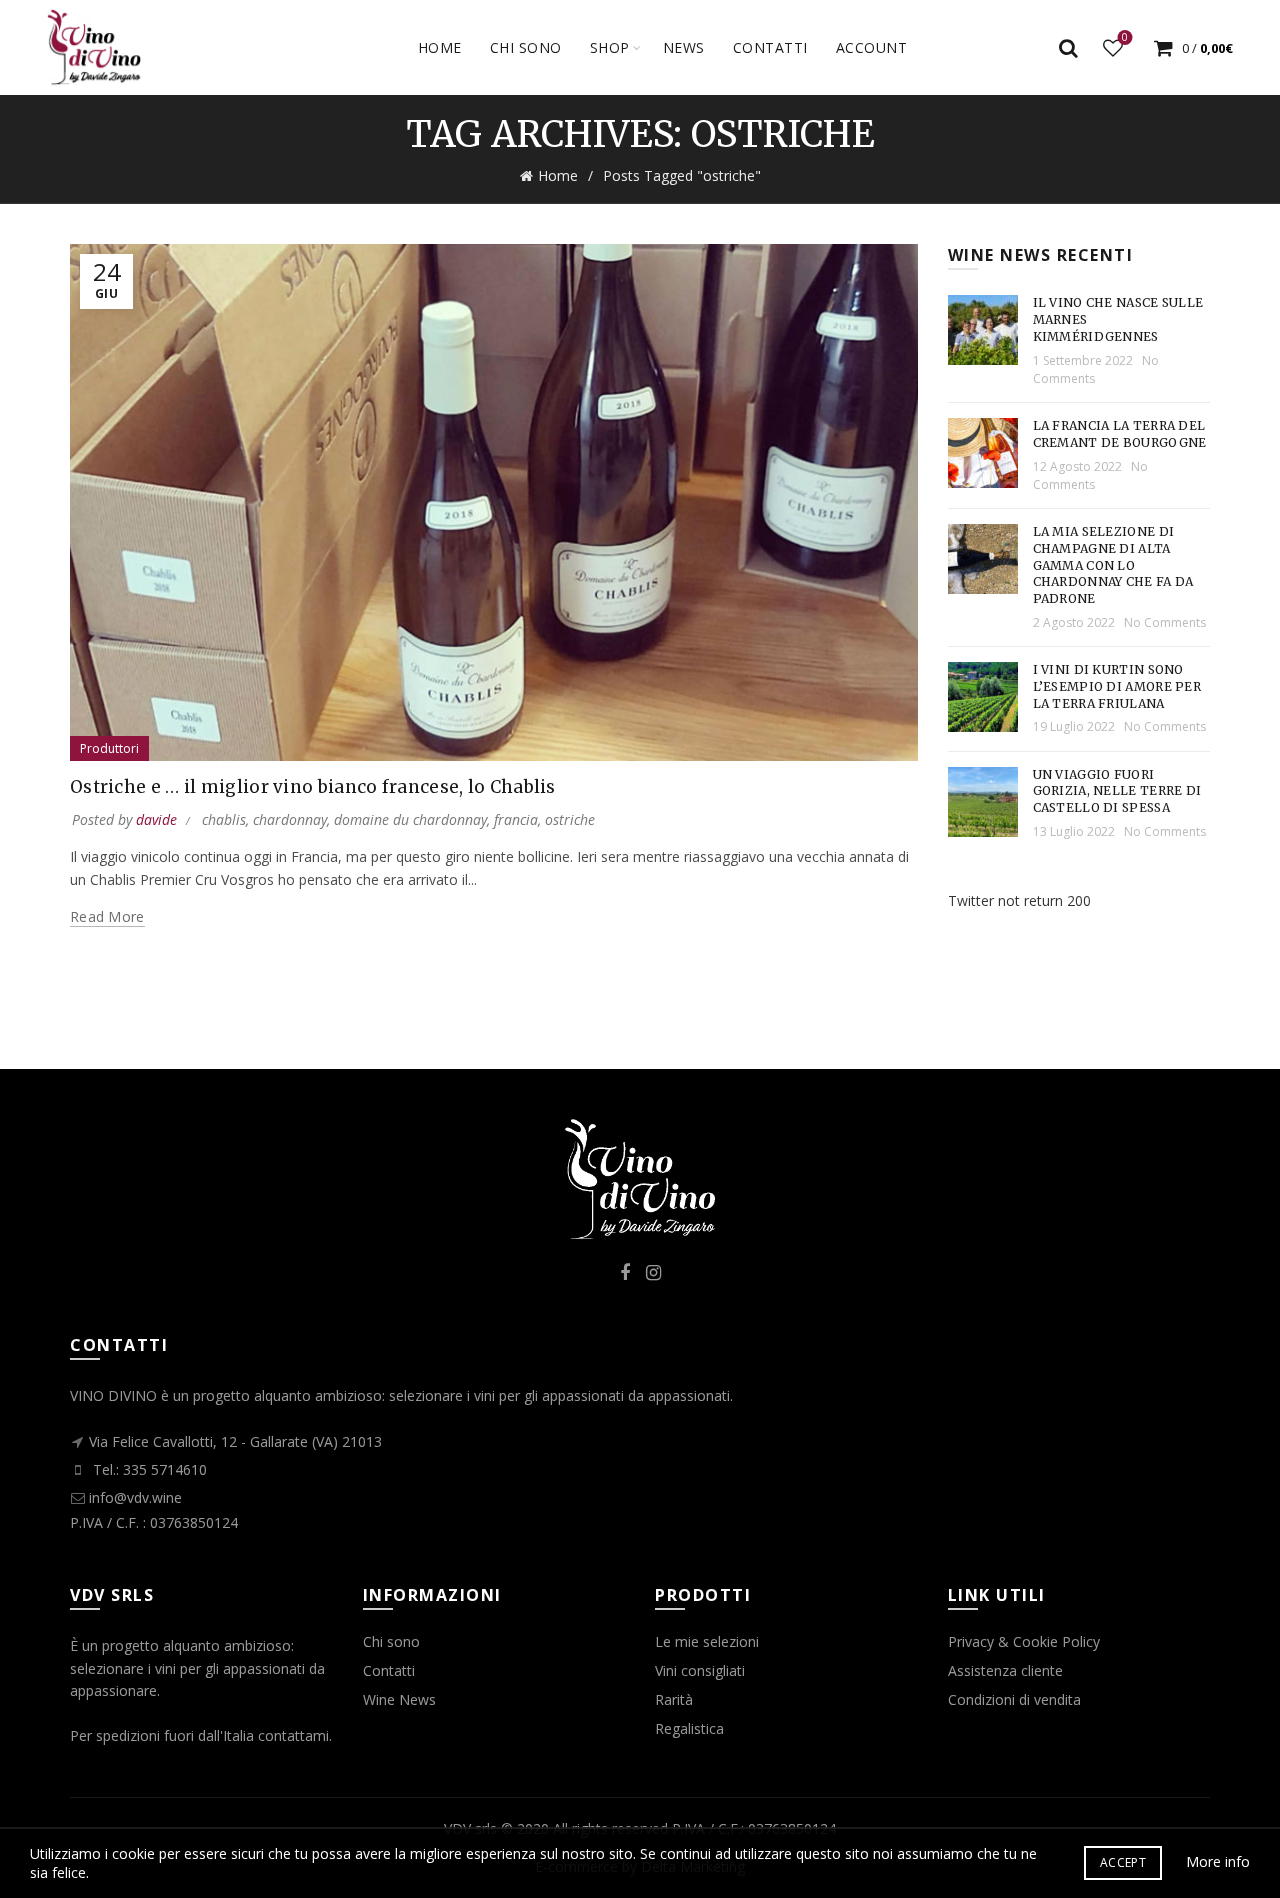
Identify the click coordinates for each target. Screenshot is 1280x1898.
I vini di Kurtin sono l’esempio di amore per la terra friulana (1117, 686)
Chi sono (526, 47)
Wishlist (1125, 38)
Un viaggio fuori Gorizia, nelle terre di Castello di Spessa (1117, 791)
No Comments (1090, 475)
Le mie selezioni (707, 1641)
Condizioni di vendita (1014, 1699)
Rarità (674, 1699)
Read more (107, 917)
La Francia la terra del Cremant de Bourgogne (1120, 434)
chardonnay (290, 819)
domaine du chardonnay (410, 819)
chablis (224, 819)
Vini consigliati (700, 1670)
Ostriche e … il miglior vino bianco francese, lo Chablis (313, 787)
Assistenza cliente (1005, 1670)
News (684, 47)
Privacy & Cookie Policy (1024, 1641)
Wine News (399, 1699)
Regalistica (689, 1728)
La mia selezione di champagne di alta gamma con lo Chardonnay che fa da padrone (1113, 565)
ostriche (570, 819)
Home (440, 47)
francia (516, 819)
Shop (610, 47)
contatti (770, 47)
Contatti (389, 1670)
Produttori (109, 748)
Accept (1123, 1862)
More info (1218, 1861)
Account (872, 47)
